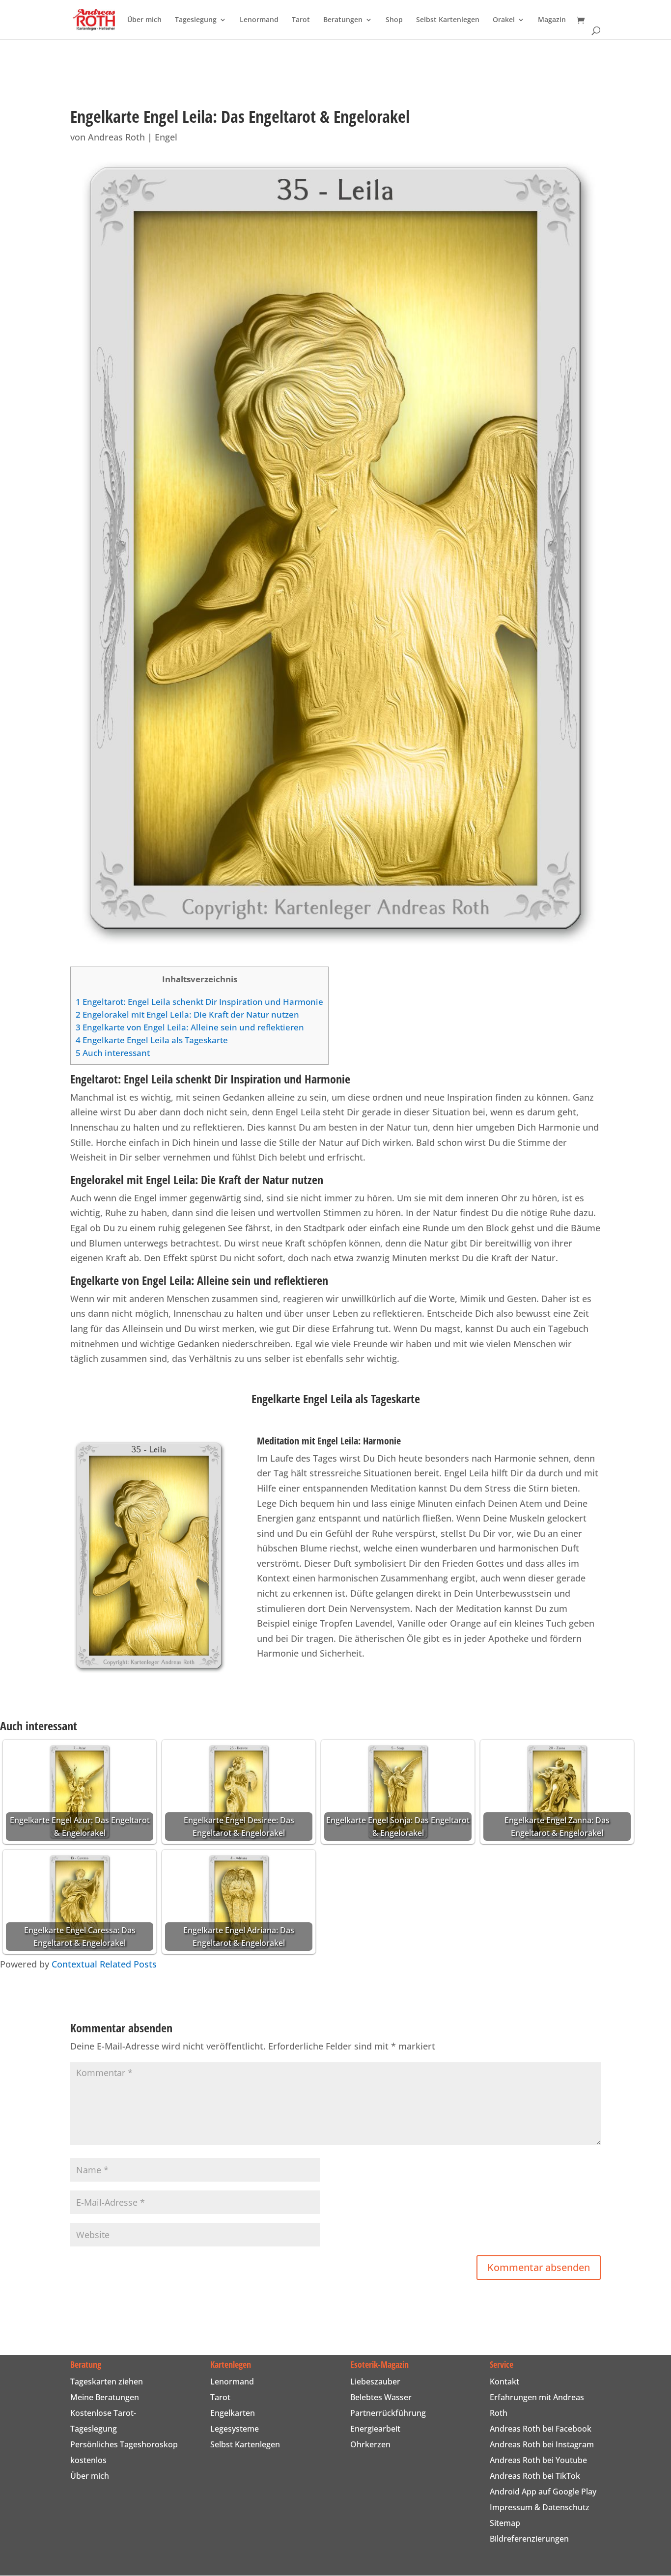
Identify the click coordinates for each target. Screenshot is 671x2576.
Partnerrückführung (388, 2413)
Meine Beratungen (105, 2397)
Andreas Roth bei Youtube (538, 2460)
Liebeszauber (375, 2382)
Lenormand (259, 20)
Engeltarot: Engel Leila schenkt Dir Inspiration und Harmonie (199, 1002)
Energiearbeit (375, 2429)
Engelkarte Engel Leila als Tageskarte (152, 1040)
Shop (394, 20)
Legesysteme (235, 2429)
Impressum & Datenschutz (540, 2507)
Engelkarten (233, 2413)
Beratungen (343, 20)
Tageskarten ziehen (107, 2382)
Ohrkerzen (370, 2444)
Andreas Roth (116, 137)
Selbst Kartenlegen (448, 20)
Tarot (301, 20)
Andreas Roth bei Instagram (542, 2444)
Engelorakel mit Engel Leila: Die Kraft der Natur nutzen (187, 1014)
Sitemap (505, 2523)
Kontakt (504, 2382)
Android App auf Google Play (543, 2492)
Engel (166, 137)
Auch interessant (113, 1053)
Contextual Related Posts (104, 1964)
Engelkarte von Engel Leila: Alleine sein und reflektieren (190, 1027)
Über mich (144, 20)
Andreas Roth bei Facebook (541, 2429)
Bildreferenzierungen (529, 2539)
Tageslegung (196, 20)
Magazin (552, 20)
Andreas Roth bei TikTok (535, 2476)
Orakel (504, 20)
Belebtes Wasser (381, 2397)
